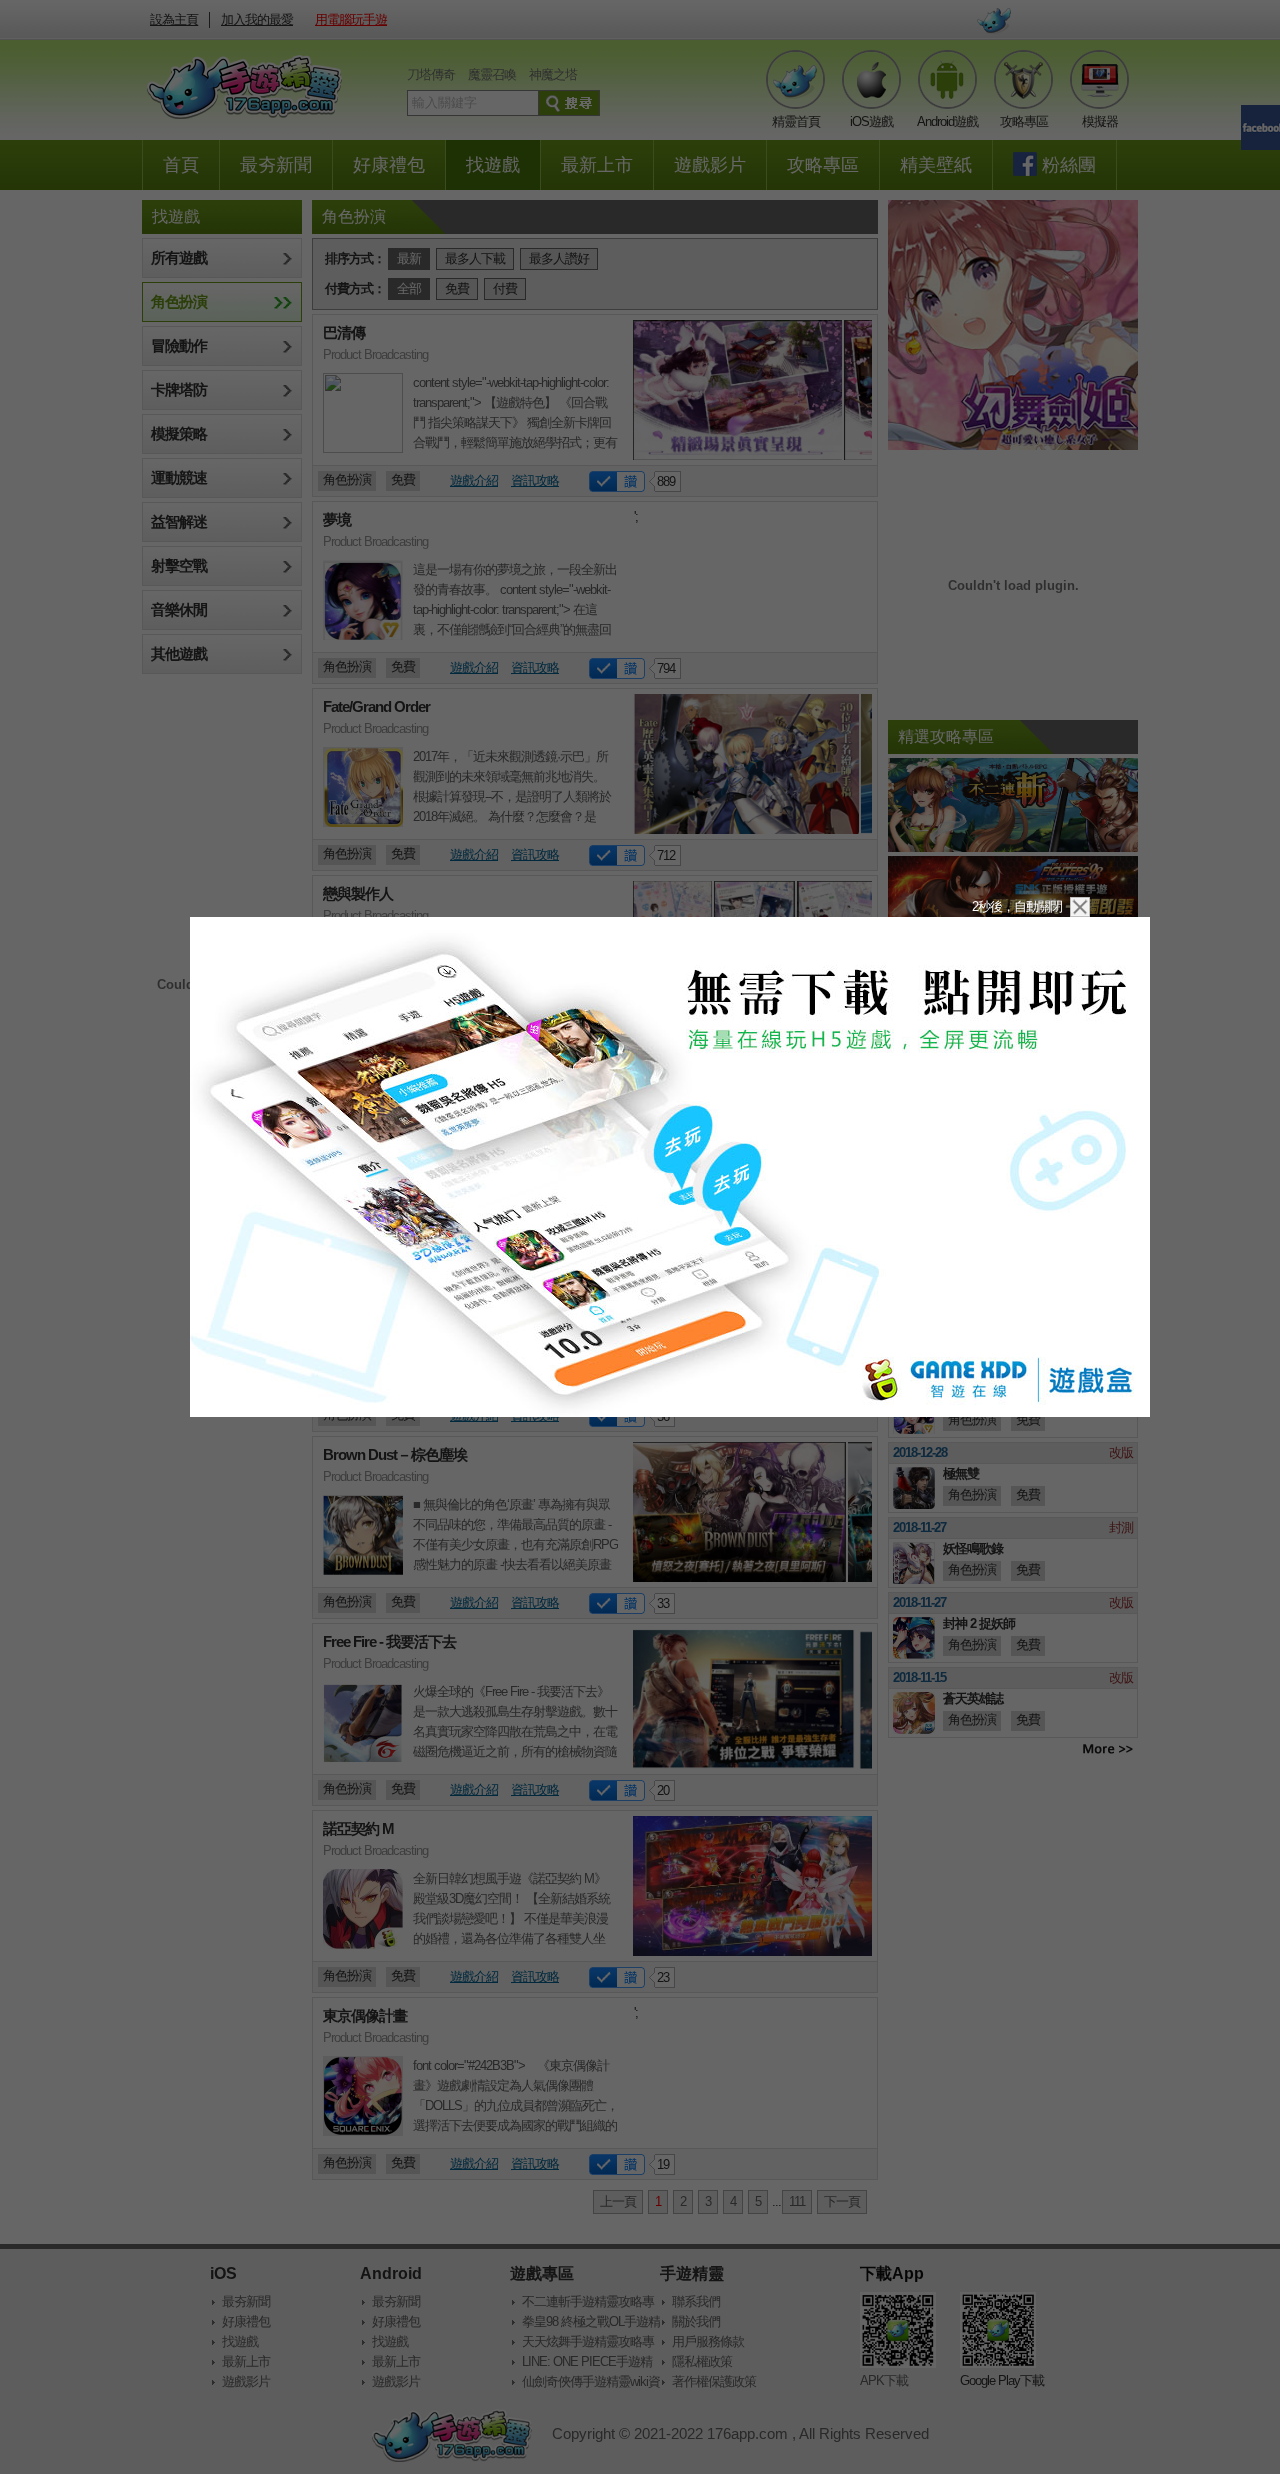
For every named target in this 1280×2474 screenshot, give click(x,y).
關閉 (1080, 907)
